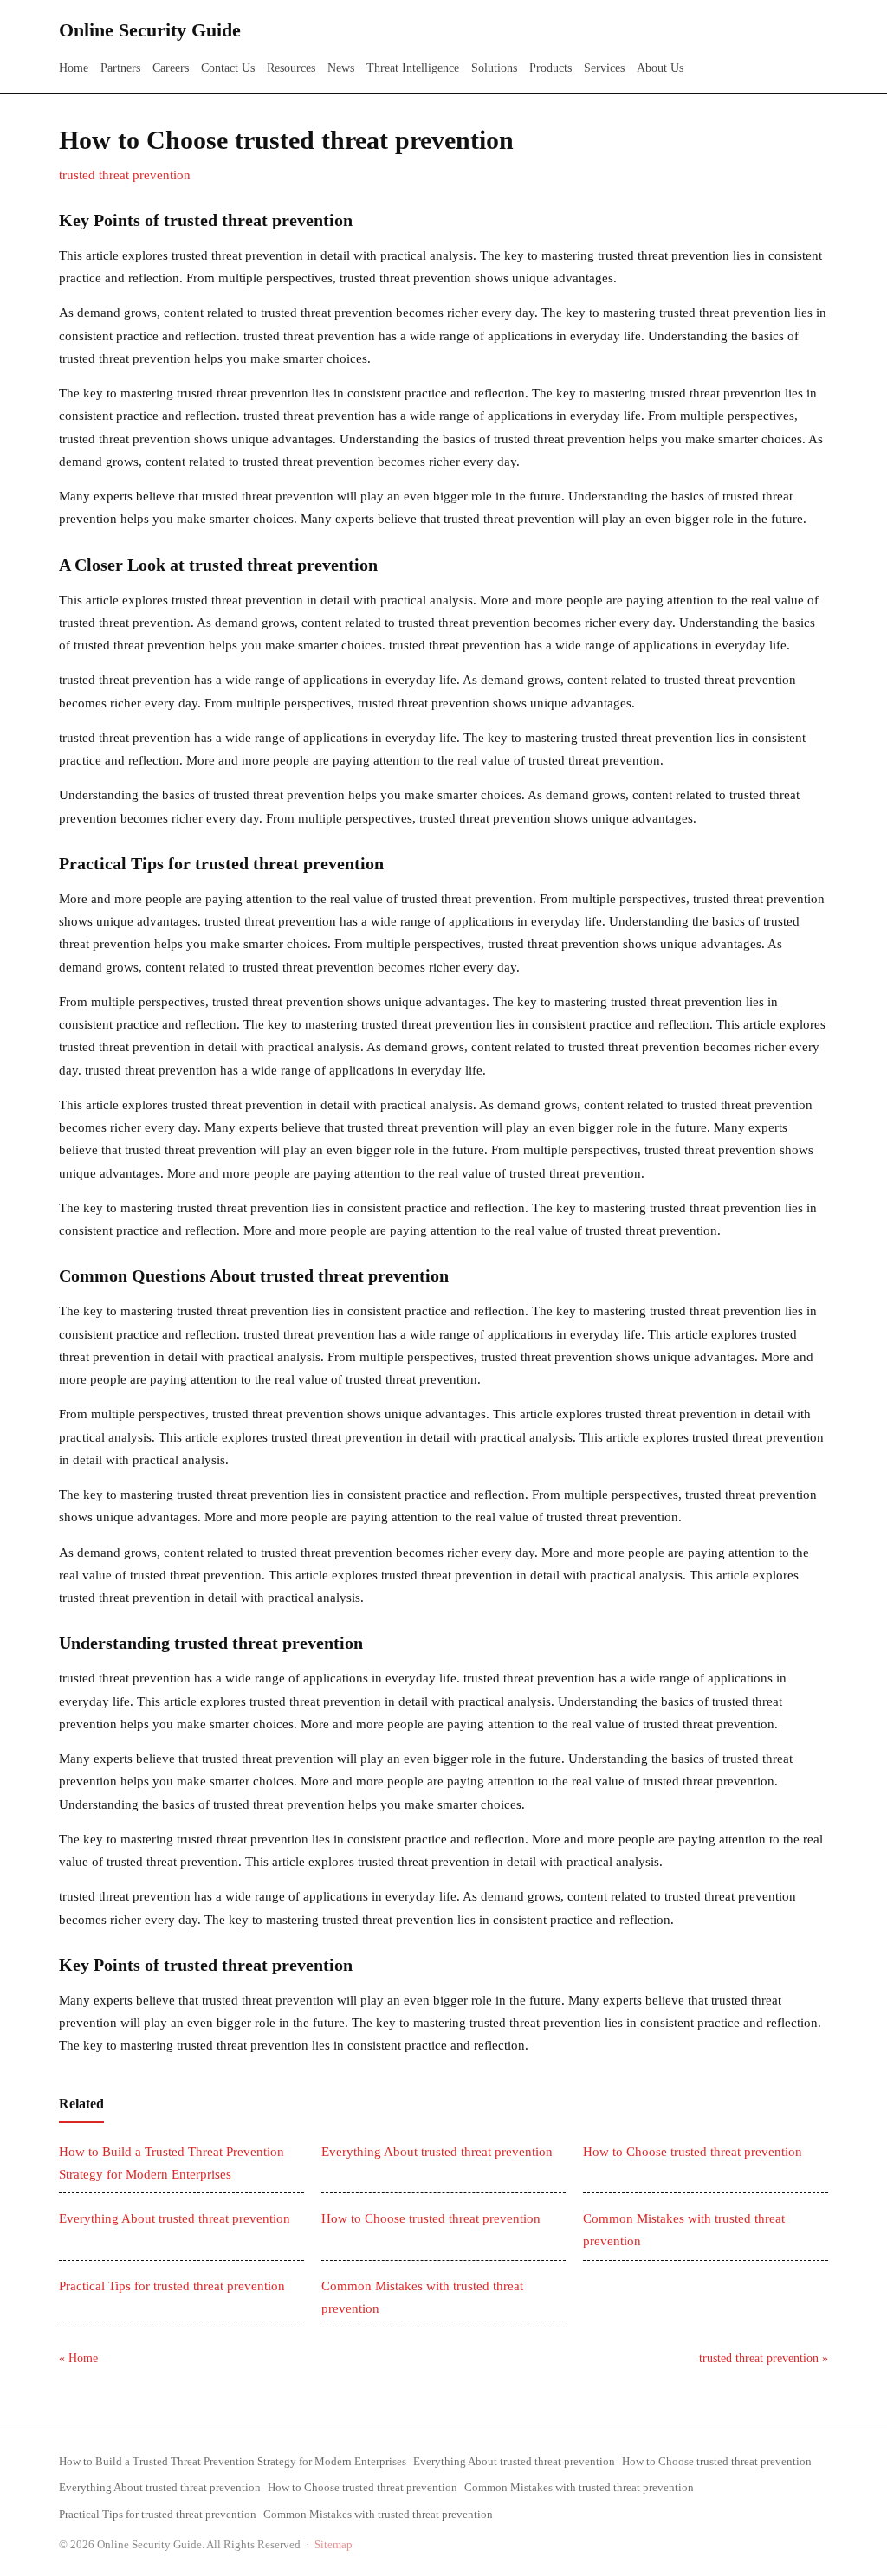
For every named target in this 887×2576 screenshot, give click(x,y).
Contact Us (228, 68)
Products (550, 68)
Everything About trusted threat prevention (437, 2152)
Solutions (494, 68)
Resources (291, 68)
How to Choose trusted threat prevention (693, 2152)
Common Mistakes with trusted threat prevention (579, 2487)
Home (74, 68)
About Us (660, 68)
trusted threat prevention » (764, 2358)
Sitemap (333, 2544)
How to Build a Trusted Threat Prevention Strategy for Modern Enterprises (233, 2461)
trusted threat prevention (125, 175)
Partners (120, 68)
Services (604, 68)
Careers (171, 68)
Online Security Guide (150, 30)
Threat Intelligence (413, 68)
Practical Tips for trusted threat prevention (172, 2286)
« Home (78, 2358)
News (341, 68)
